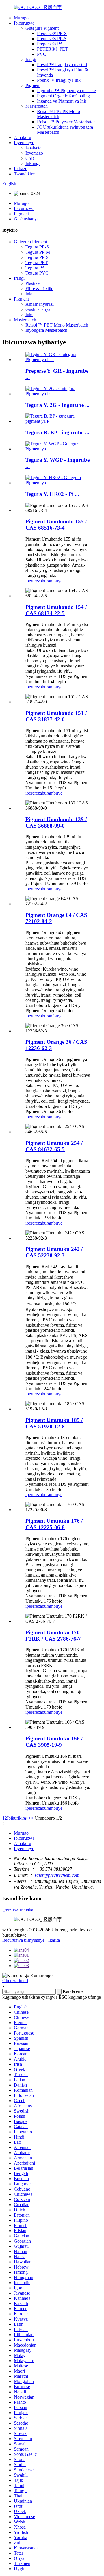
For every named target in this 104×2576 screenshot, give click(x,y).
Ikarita (54, 1940)
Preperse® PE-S (52, 33)
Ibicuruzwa (24, 23)
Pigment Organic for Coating (63, 96)
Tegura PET (37, 263)
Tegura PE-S (37, 247)
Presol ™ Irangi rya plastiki (62, 65)
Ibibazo (21, 169)
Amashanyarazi (40, 304)
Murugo (21, 18)
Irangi (31, 59)
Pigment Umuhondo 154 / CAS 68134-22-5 (56, 610)
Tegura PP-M (38, 252)
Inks (29, 294)
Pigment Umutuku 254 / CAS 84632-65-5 (54, 1146)
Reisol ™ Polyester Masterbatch (66, 122)
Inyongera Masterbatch (46, 330)
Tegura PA (35, 268)
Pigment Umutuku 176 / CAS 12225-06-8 (54, 1524)
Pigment (33, 85)
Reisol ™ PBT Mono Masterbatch (57, 325)
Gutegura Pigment (42, 28)
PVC (42, 54)
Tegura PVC (37, 273)
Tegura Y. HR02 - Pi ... (52, 494)
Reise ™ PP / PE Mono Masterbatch (58, 114)
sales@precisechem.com (57, 1875)
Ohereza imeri (15, 1981)
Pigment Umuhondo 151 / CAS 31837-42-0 (56, 716)
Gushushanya (26, 219)
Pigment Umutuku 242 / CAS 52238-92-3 (54, 1252)
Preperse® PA (50, 44)
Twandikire (24, 174)
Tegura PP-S (37, 257)
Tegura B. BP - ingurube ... (57, 432)
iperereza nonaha (18, 1909)
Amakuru (23, 137)
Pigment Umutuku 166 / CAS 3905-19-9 (54, 1742)
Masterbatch (37, 106)
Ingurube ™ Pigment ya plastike (66, 91)
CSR (30, 158)
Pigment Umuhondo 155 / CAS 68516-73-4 (56, 525)
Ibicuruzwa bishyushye (23, 1940)
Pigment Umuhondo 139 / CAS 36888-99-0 (56, 822)
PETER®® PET (52, 49)
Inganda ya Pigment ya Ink (62, 101)
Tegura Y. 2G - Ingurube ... (57, 405)
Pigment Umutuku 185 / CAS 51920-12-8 (54, 1423)
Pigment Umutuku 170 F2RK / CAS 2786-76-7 (53, 1636)
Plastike (32, 283)
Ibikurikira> (18, 1818)
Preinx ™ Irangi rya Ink (59, 80)
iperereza (34, 581)
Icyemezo (34, 153)
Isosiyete (33, 148)
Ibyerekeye (24, 143)
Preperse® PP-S (52, 39)
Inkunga (33, 163)
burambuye (52, 581)
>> (31, 1818)
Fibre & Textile (39, 289)
